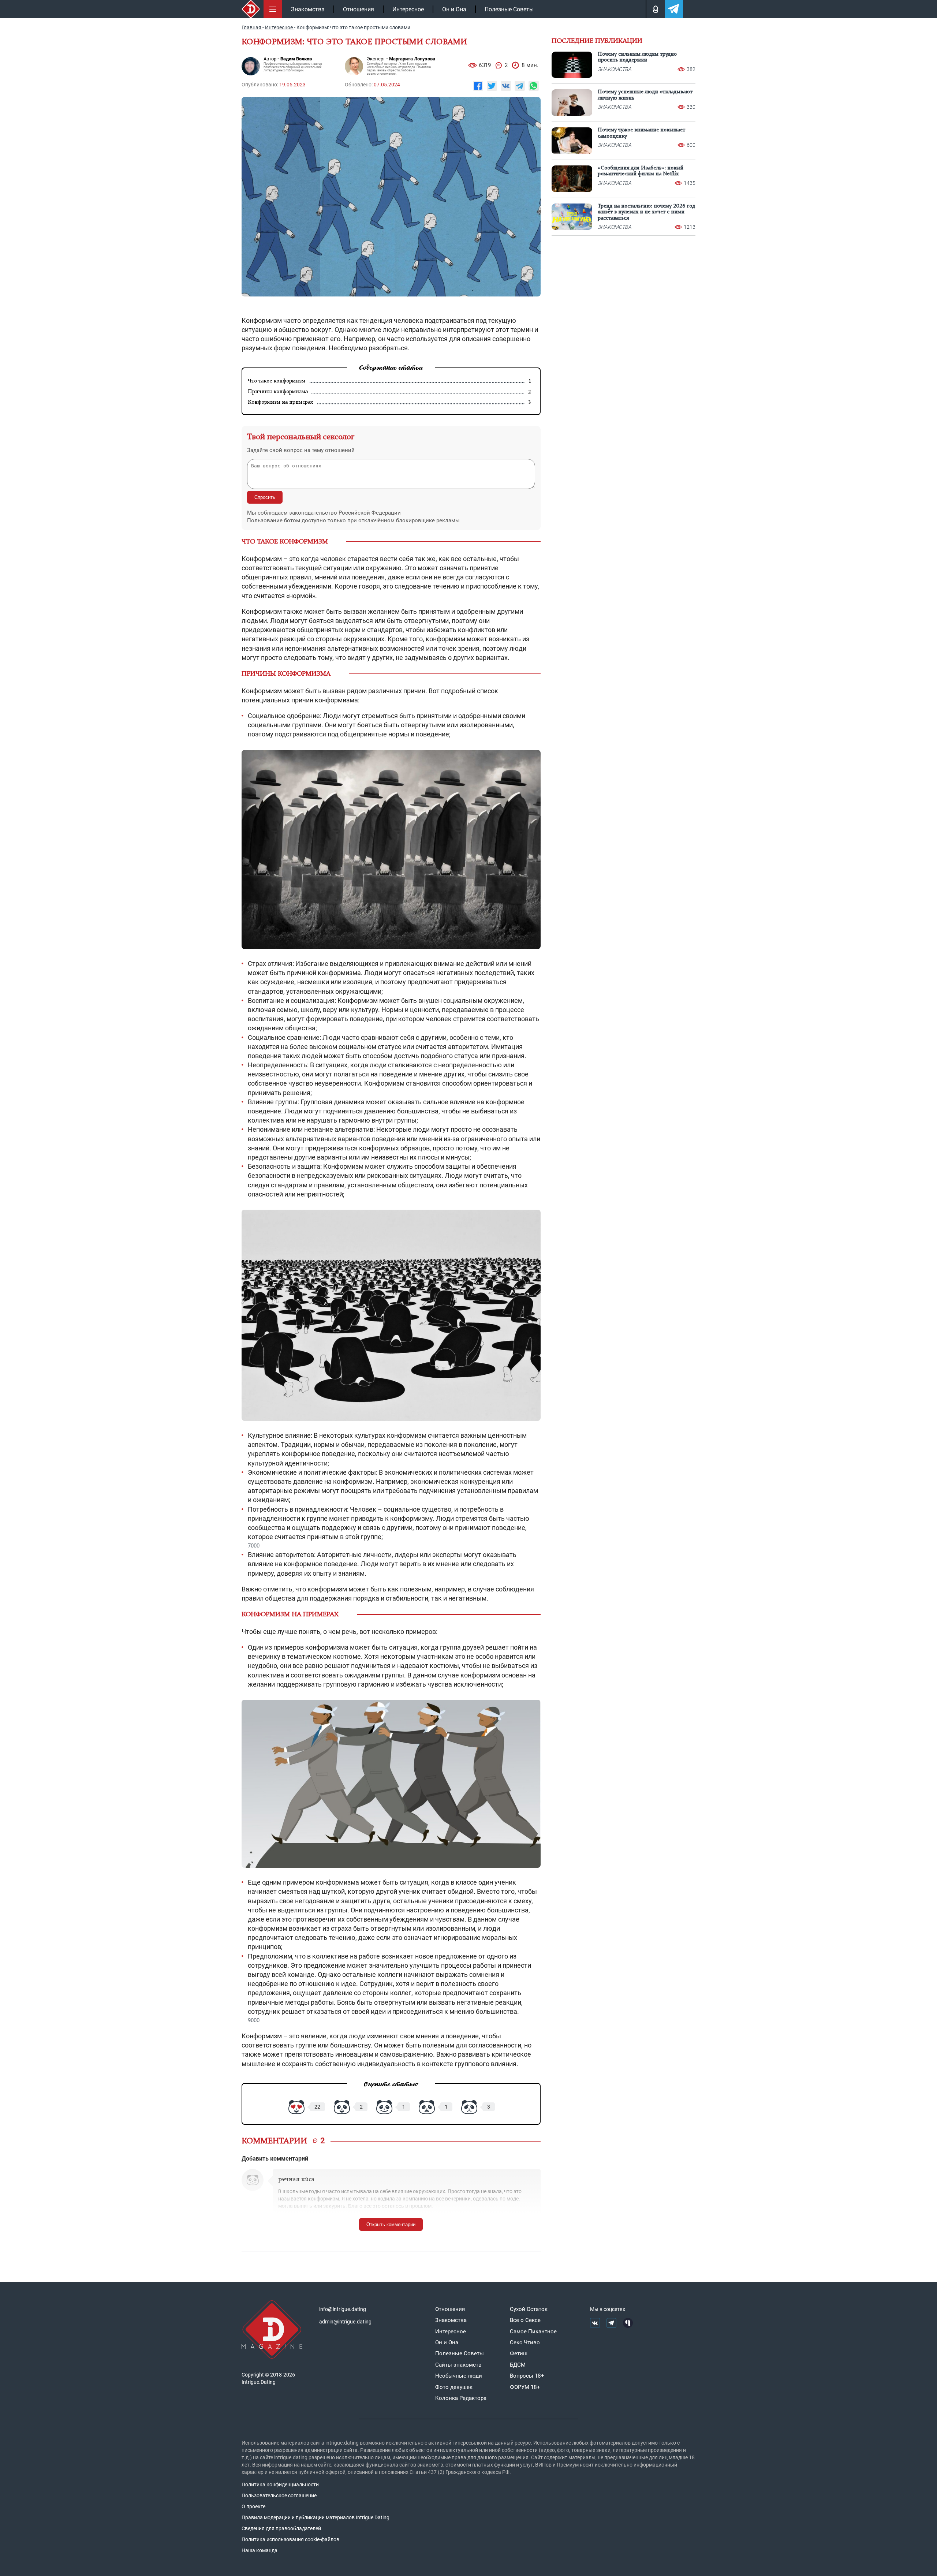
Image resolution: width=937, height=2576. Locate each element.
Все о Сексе (525, 2320)
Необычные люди (459, 2376)
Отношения (359, 9)
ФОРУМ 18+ (525, 2387)
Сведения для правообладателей (281, 2528)
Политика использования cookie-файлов (290, 2539)
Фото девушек (454, 2387)
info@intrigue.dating (343, 2309)
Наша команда (260, 2550)
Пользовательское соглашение (279, 2495)
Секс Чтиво (525, 2342)
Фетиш (519, 2353)
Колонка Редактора (461, 2398)
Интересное (408, 9)
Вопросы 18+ (527, 2376)
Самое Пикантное (533, 2332)
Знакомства (308, 9)
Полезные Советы (509, 9)
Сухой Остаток (529, 2309)
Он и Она (454, 9)
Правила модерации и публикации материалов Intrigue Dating (316, 2517)
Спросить (265, 497)
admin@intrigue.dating (345, 2322)
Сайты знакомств (458, 2365)
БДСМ (518, 2365)
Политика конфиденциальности (280, 2484)
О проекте (253, 2506)
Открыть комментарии (391, 2224)
